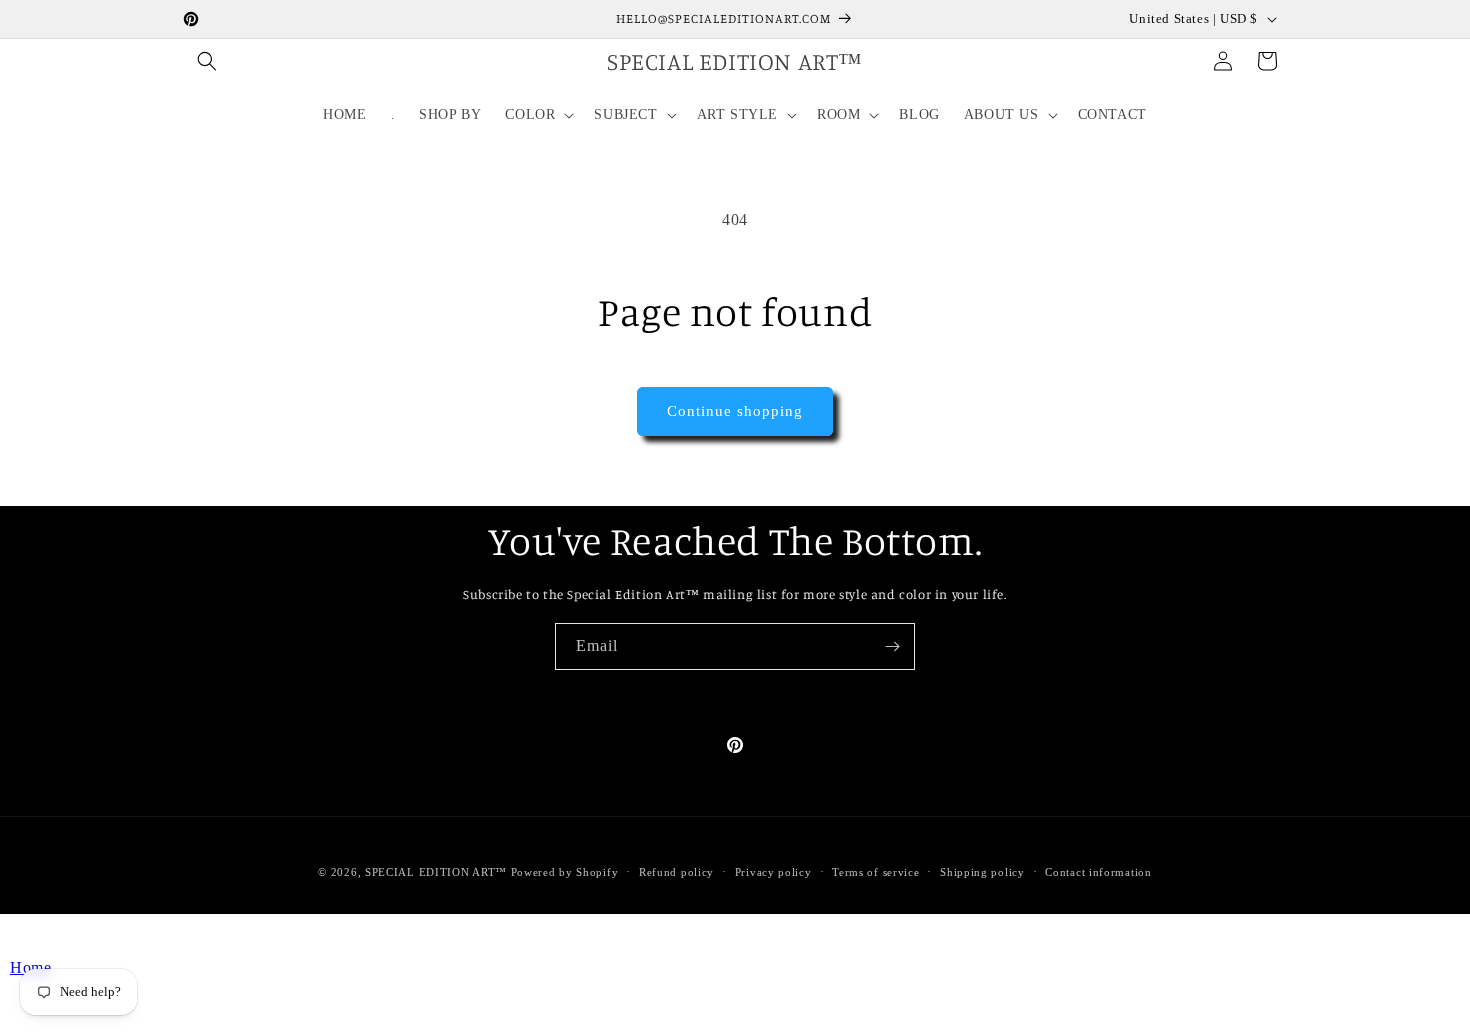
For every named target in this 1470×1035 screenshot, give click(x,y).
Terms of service (875, 872)
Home (30, 967)
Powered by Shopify (565, 872)
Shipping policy (982, 872)
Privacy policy (773, 872)
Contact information (1098, 872)
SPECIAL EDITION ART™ (436, 872)
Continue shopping (735, 411)
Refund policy (676, 872)
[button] (207, 61)
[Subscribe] (892, 646)
